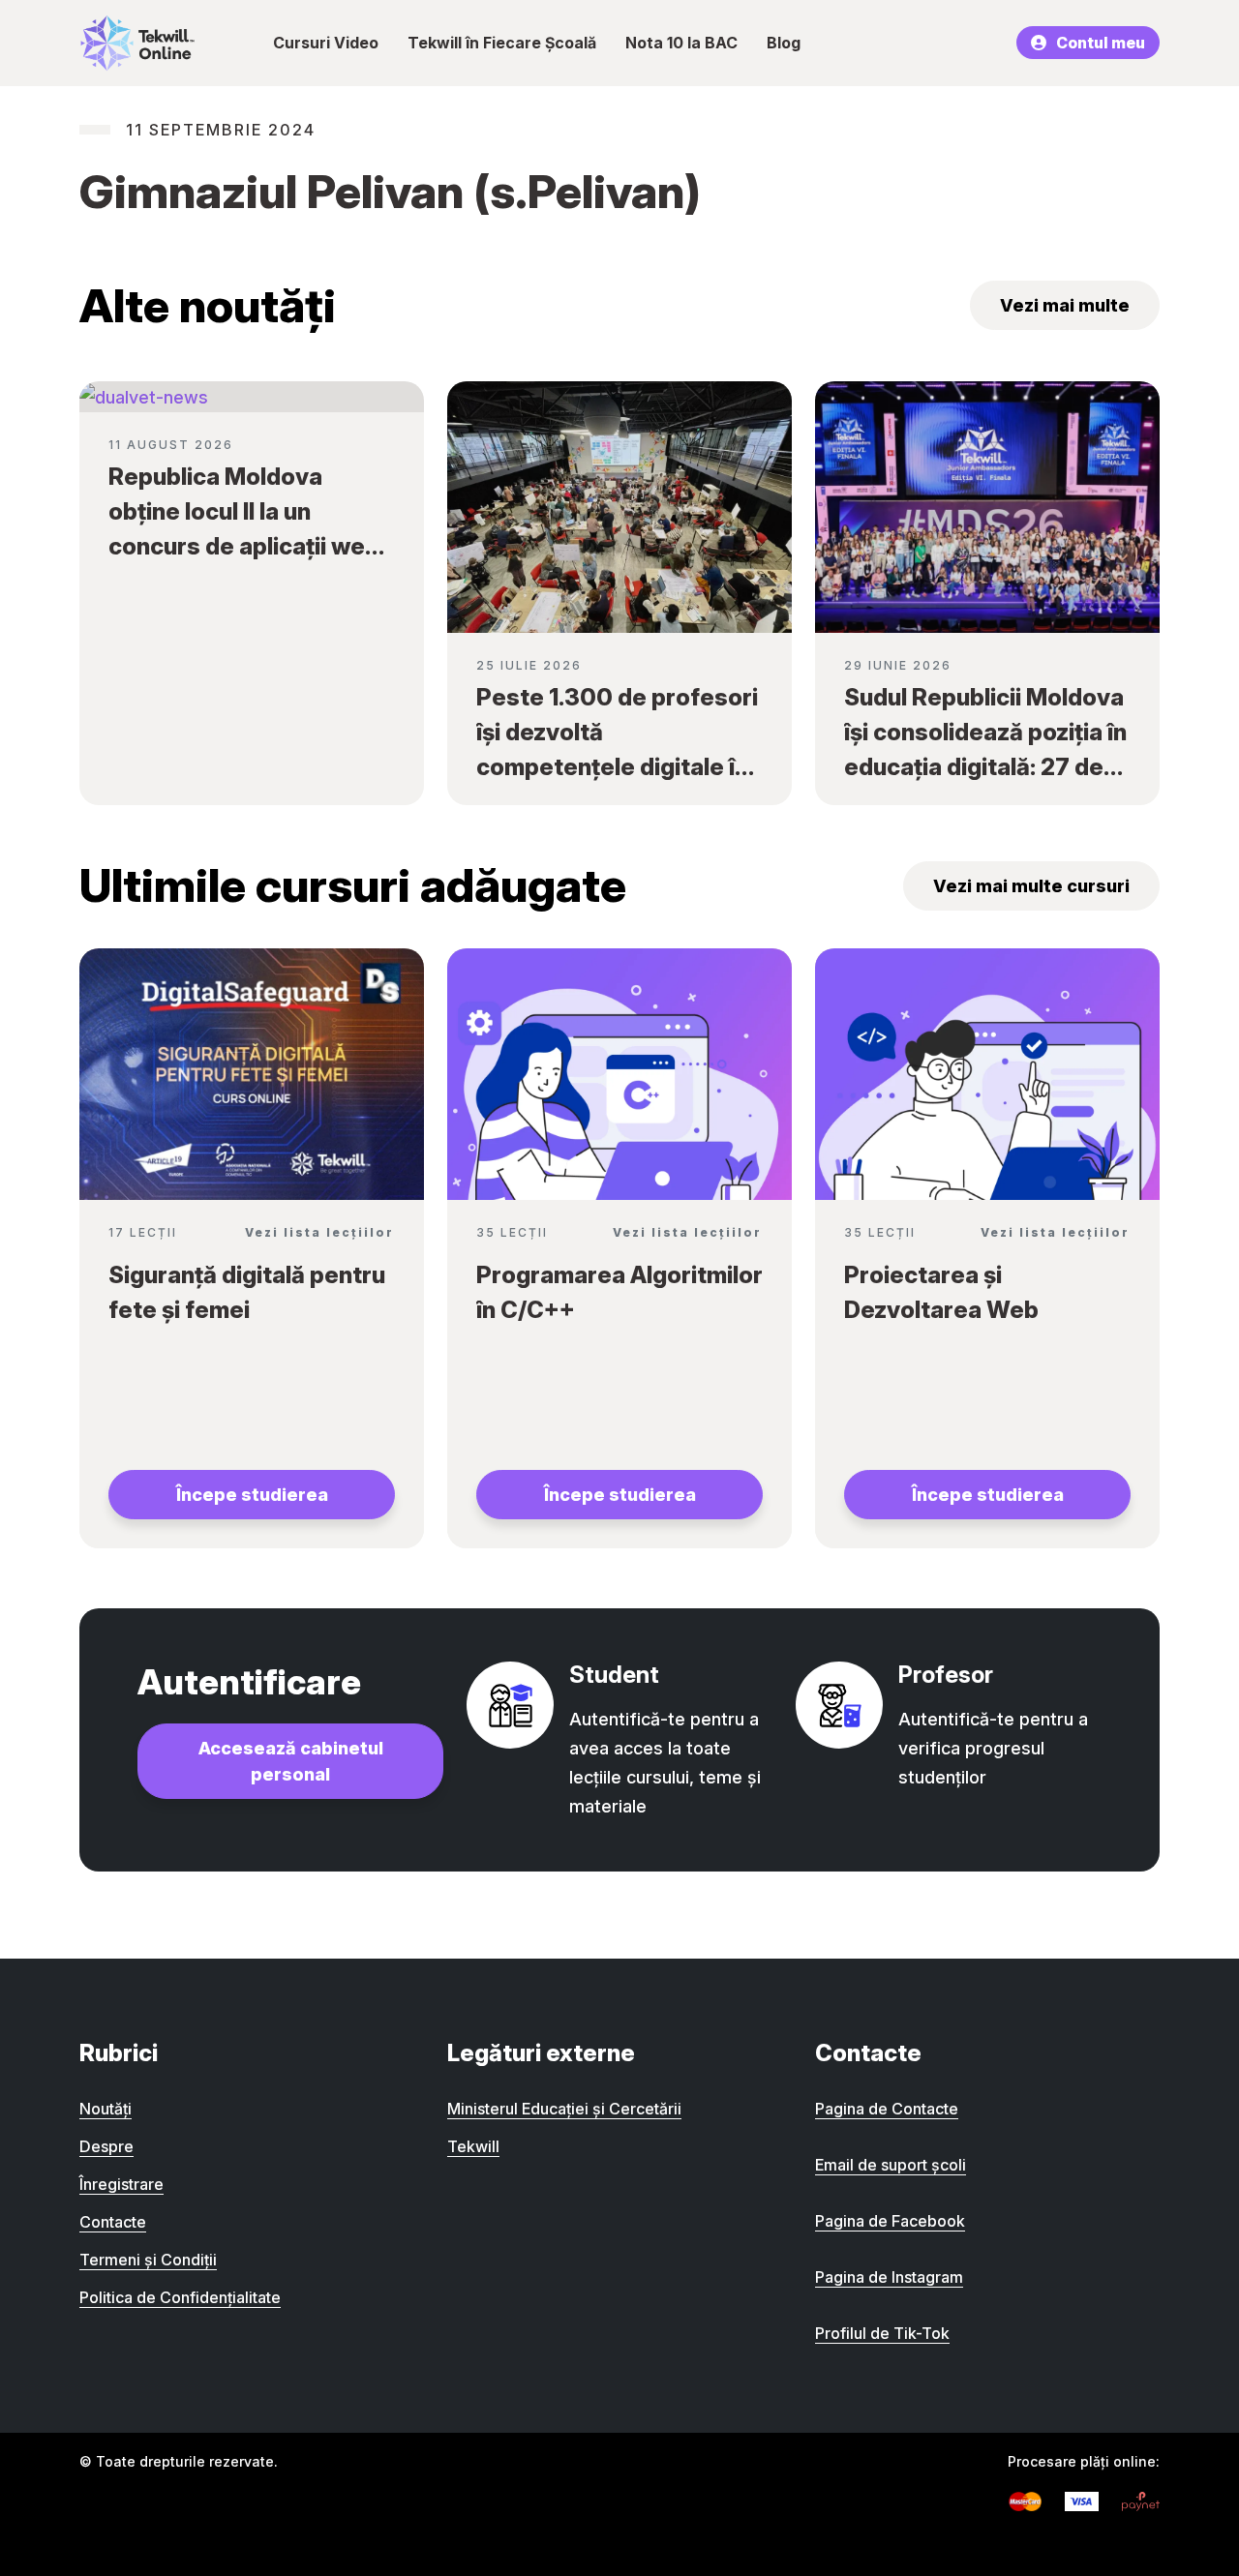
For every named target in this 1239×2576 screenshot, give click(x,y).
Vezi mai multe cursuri (1031, 886)
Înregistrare (121, 2184)
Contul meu (1101, 43)
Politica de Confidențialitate (180, 2297)
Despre (106, 2146)
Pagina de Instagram (889, 2277)
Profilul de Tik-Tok (882, 2333)
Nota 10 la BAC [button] (681, 43)
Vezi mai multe (1065, 305)
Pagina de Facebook (890, 2221)
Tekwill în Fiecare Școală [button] (502, 43)
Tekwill (473, 2146)
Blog (784, 43)
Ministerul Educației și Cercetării (564, 2109)
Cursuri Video (326, 43)
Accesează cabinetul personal (291, 1761)
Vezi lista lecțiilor (319, 1232)
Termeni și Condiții (148, 2260)
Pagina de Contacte (887, 2109)
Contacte (113, 2222)
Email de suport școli (891, 2165)
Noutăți (106, 2109)
